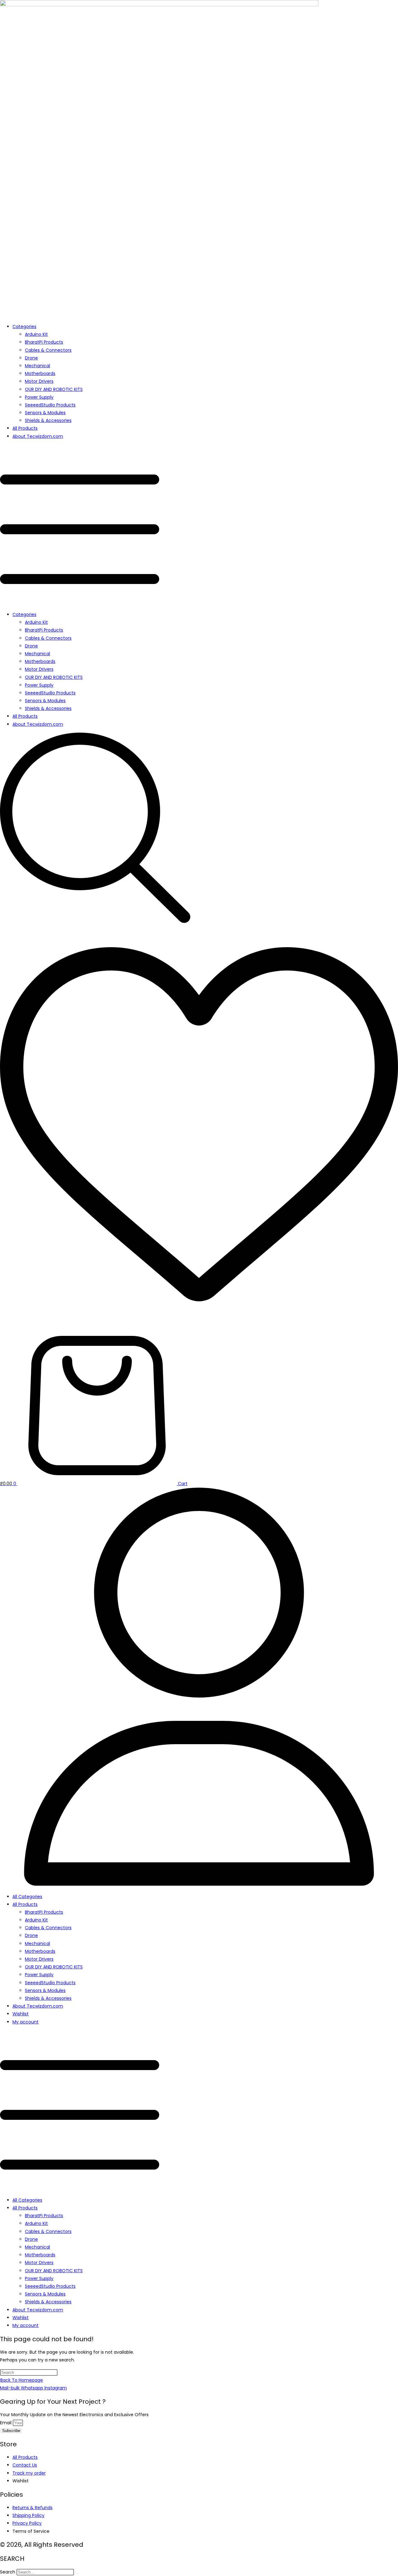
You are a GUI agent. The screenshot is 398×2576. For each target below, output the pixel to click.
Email (6, 2423)
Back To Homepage (22, 2380)
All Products (25, 428)
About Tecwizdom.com (38, 436)
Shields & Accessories (48, 420)
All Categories (27, 1897)
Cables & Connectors (48, 350)
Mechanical (37, 366)
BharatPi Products (44, 342)
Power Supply (39, 397)
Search (8, 2572)
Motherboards (40, 373)
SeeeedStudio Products (50, 405)
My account (25, 2022)
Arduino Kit (36, 334)
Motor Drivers (39, 381)
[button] (199, 526)
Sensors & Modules (45, 413)
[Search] (77, 2574)
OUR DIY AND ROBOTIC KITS (54, 389)
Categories (24, 327)
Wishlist (21, 2014)
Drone (31, 358)
